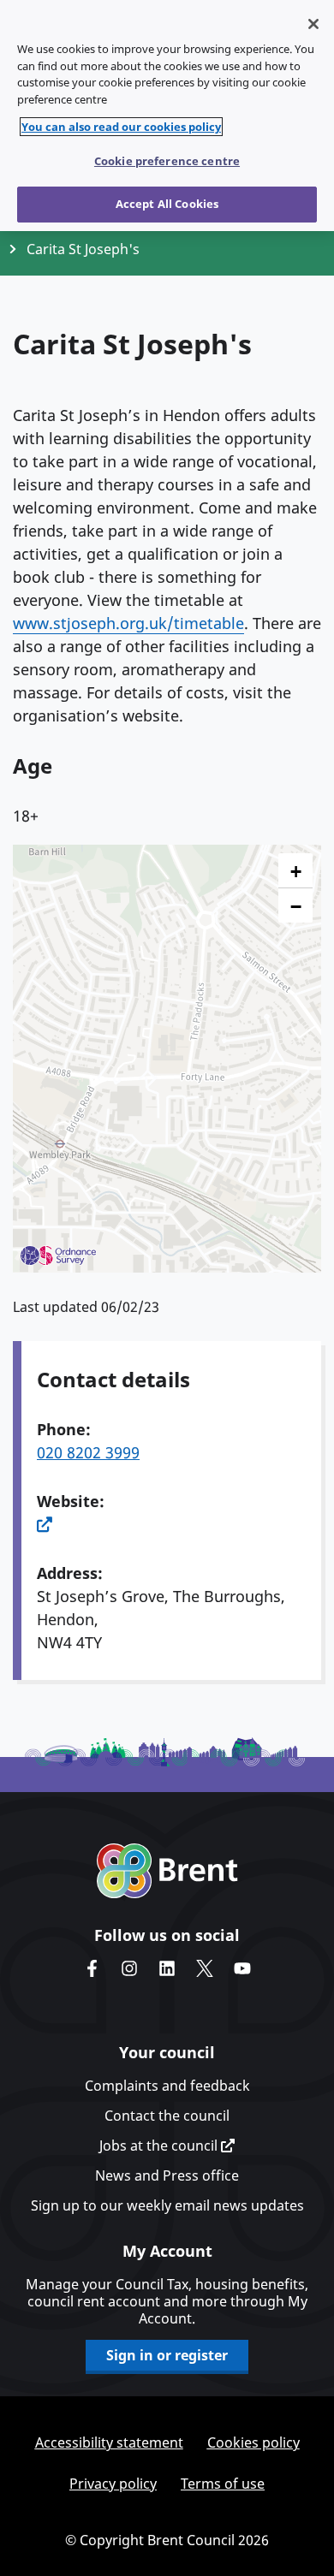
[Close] (313, 24)
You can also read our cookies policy (121, 127)
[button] (295, 871)
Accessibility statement (109, 2442)
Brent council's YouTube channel (242, 1968)
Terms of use (223, 2484)
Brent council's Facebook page (92, 1968)
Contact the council (167, 2116)
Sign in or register (167, 2355)
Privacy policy (113, 2484)
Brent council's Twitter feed (205, 1968)
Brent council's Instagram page (129, 1968)
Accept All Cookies (167, 204)
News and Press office (167, 2175)
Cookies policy (253, 2442)
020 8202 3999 (88, 1452)
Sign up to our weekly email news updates (167, 2205)
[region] (167, 116)
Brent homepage (167, 1871)
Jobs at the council (160, 2146)
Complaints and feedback (167, 2086)
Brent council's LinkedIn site (167, 1968)
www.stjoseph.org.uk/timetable (128, 623)
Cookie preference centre (167, 161)
